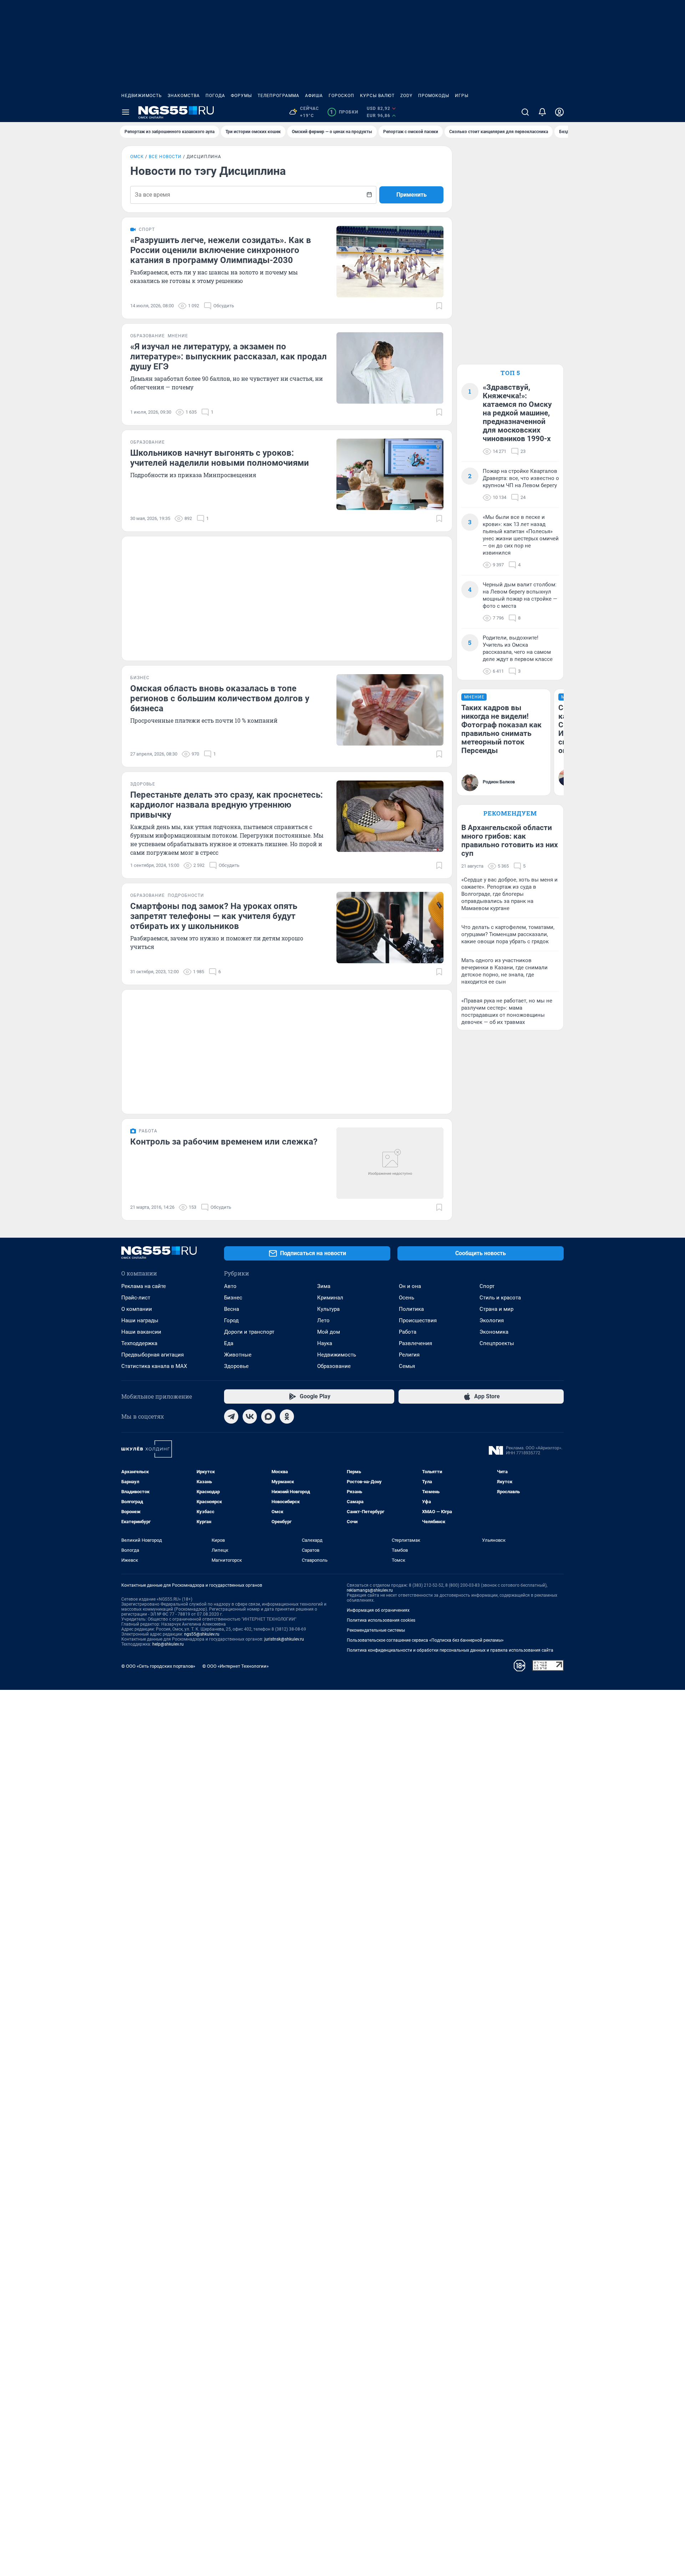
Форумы (241, 96)
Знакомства (184, 96)
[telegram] (231, 1416)
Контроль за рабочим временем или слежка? (224, 1142)
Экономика (494, 1332)
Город (231, 1320)
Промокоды (434, 96)
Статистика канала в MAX (154, 1366)
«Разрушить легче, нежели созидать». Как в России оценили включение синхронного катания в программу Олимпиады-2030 (221, 250)
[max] (268, 1416)
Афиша (314, 96)
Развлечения (415, 1343)
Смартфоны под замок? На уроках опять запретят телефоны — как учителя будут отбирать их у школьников (214, 916)
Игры (462, 96)
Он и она (410, 1286)
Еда (229, 1343)
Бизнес (233, 1298)
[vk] (250, 1416)
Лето (323, 1320)
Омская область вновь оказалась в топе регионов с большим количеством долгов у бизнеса (220, 698)
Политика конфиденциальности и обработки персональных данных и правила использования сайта (450, 1650)
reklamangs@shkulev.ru (370, 1590)
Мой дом (329, 1332)
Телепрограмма (278, 96)
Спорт (487, 1286)
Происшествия (418, 1320)
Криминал (330, 1298)
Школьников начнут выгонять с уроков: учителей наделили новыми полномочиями (220, 458)
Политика (411, 1309)
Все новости (165, 157)
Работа (408, 1332)
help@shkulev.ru (168, 1644)
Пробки (344, 112)
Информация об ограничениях (378, 1610)
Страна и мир (496, 1309)
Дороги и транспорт (249, 1332)
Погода (215, 96)
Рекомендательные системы (376, 1630)
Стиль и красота (500, 1298)
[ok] (287, 1416)
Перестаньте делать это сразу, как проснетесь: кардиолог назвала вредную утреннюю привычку (227, 805)
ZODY (406, 96)
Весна (232, 1309)
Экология (492, 1320)
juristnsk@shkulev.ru (284, 1639)
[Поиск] (525, 112)
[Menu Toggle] (126, 112)
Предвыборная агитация (153, 1355)
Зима (324, 1286)
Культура (328, 1309)
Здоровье (236, 1366)
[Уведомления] (542, 112)
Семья (407, 1366)
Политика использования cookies (381, 1620)
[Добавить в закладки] (439, 306)
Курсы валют (377, 96)
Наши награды (140, 1320)
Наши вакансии (141, 1332)
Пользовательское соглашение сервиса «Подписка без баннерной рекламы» (425, 1640)
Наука (325, 1343)
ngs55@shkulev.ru (202, 1634)
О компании (137, 1309)
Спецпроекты (497, 1343)
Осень (407, 1298)
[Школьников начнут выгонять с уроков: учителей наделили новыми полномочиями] (390, 474)
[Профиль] (559, 112)
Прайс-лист (136, 1298)
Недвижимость (142, 96)
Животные (238, 1355)
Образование (334, 1366)
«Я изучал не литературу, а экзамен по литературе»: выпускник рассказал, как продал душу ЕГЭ (229, 357)
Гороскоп (341, 96)
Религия (409, 1355)
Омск (137, 157)
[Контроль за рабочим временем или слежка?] (390, 1163)
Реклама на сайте (144, 1286)
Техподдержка (139, 1343)
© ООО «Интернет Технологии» (235, 1666)
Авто (230, 1286)
